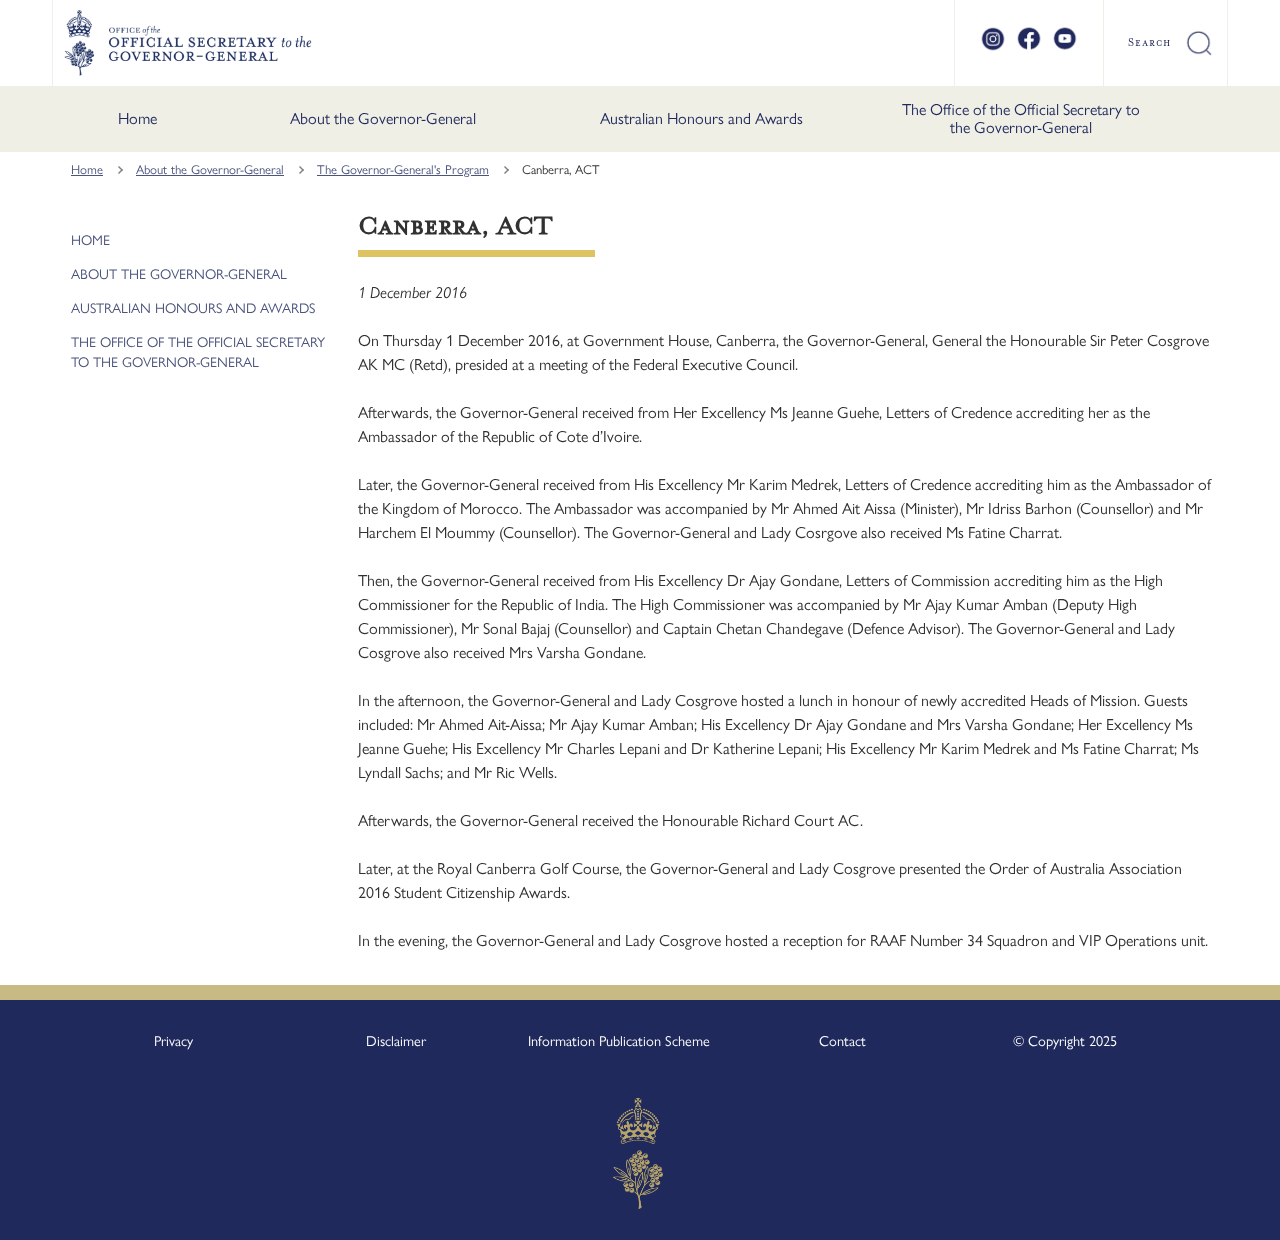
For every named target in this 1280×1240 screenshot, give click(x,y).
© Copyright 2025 (1065, 1041)
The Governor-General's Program (403, 169)
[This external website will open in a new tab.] (993, 47)
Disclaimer (396, 1041)
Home (137, 118)
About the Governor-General (383, 118)
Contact (842, 1041)
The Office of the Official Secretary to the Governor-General (1021, 118)
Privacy (173, 1041)
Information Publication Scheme (619, 1041)
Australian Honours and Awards (701, 118)
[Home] (187, 43)
